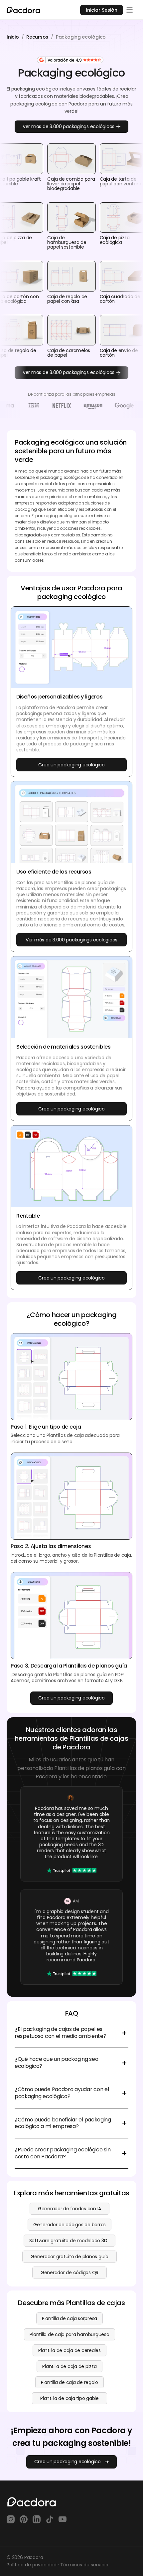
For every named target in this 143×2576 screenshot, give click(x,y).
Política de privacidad (32, 2565)
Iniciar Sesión (102, 10)
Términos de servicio (84, 2565)
